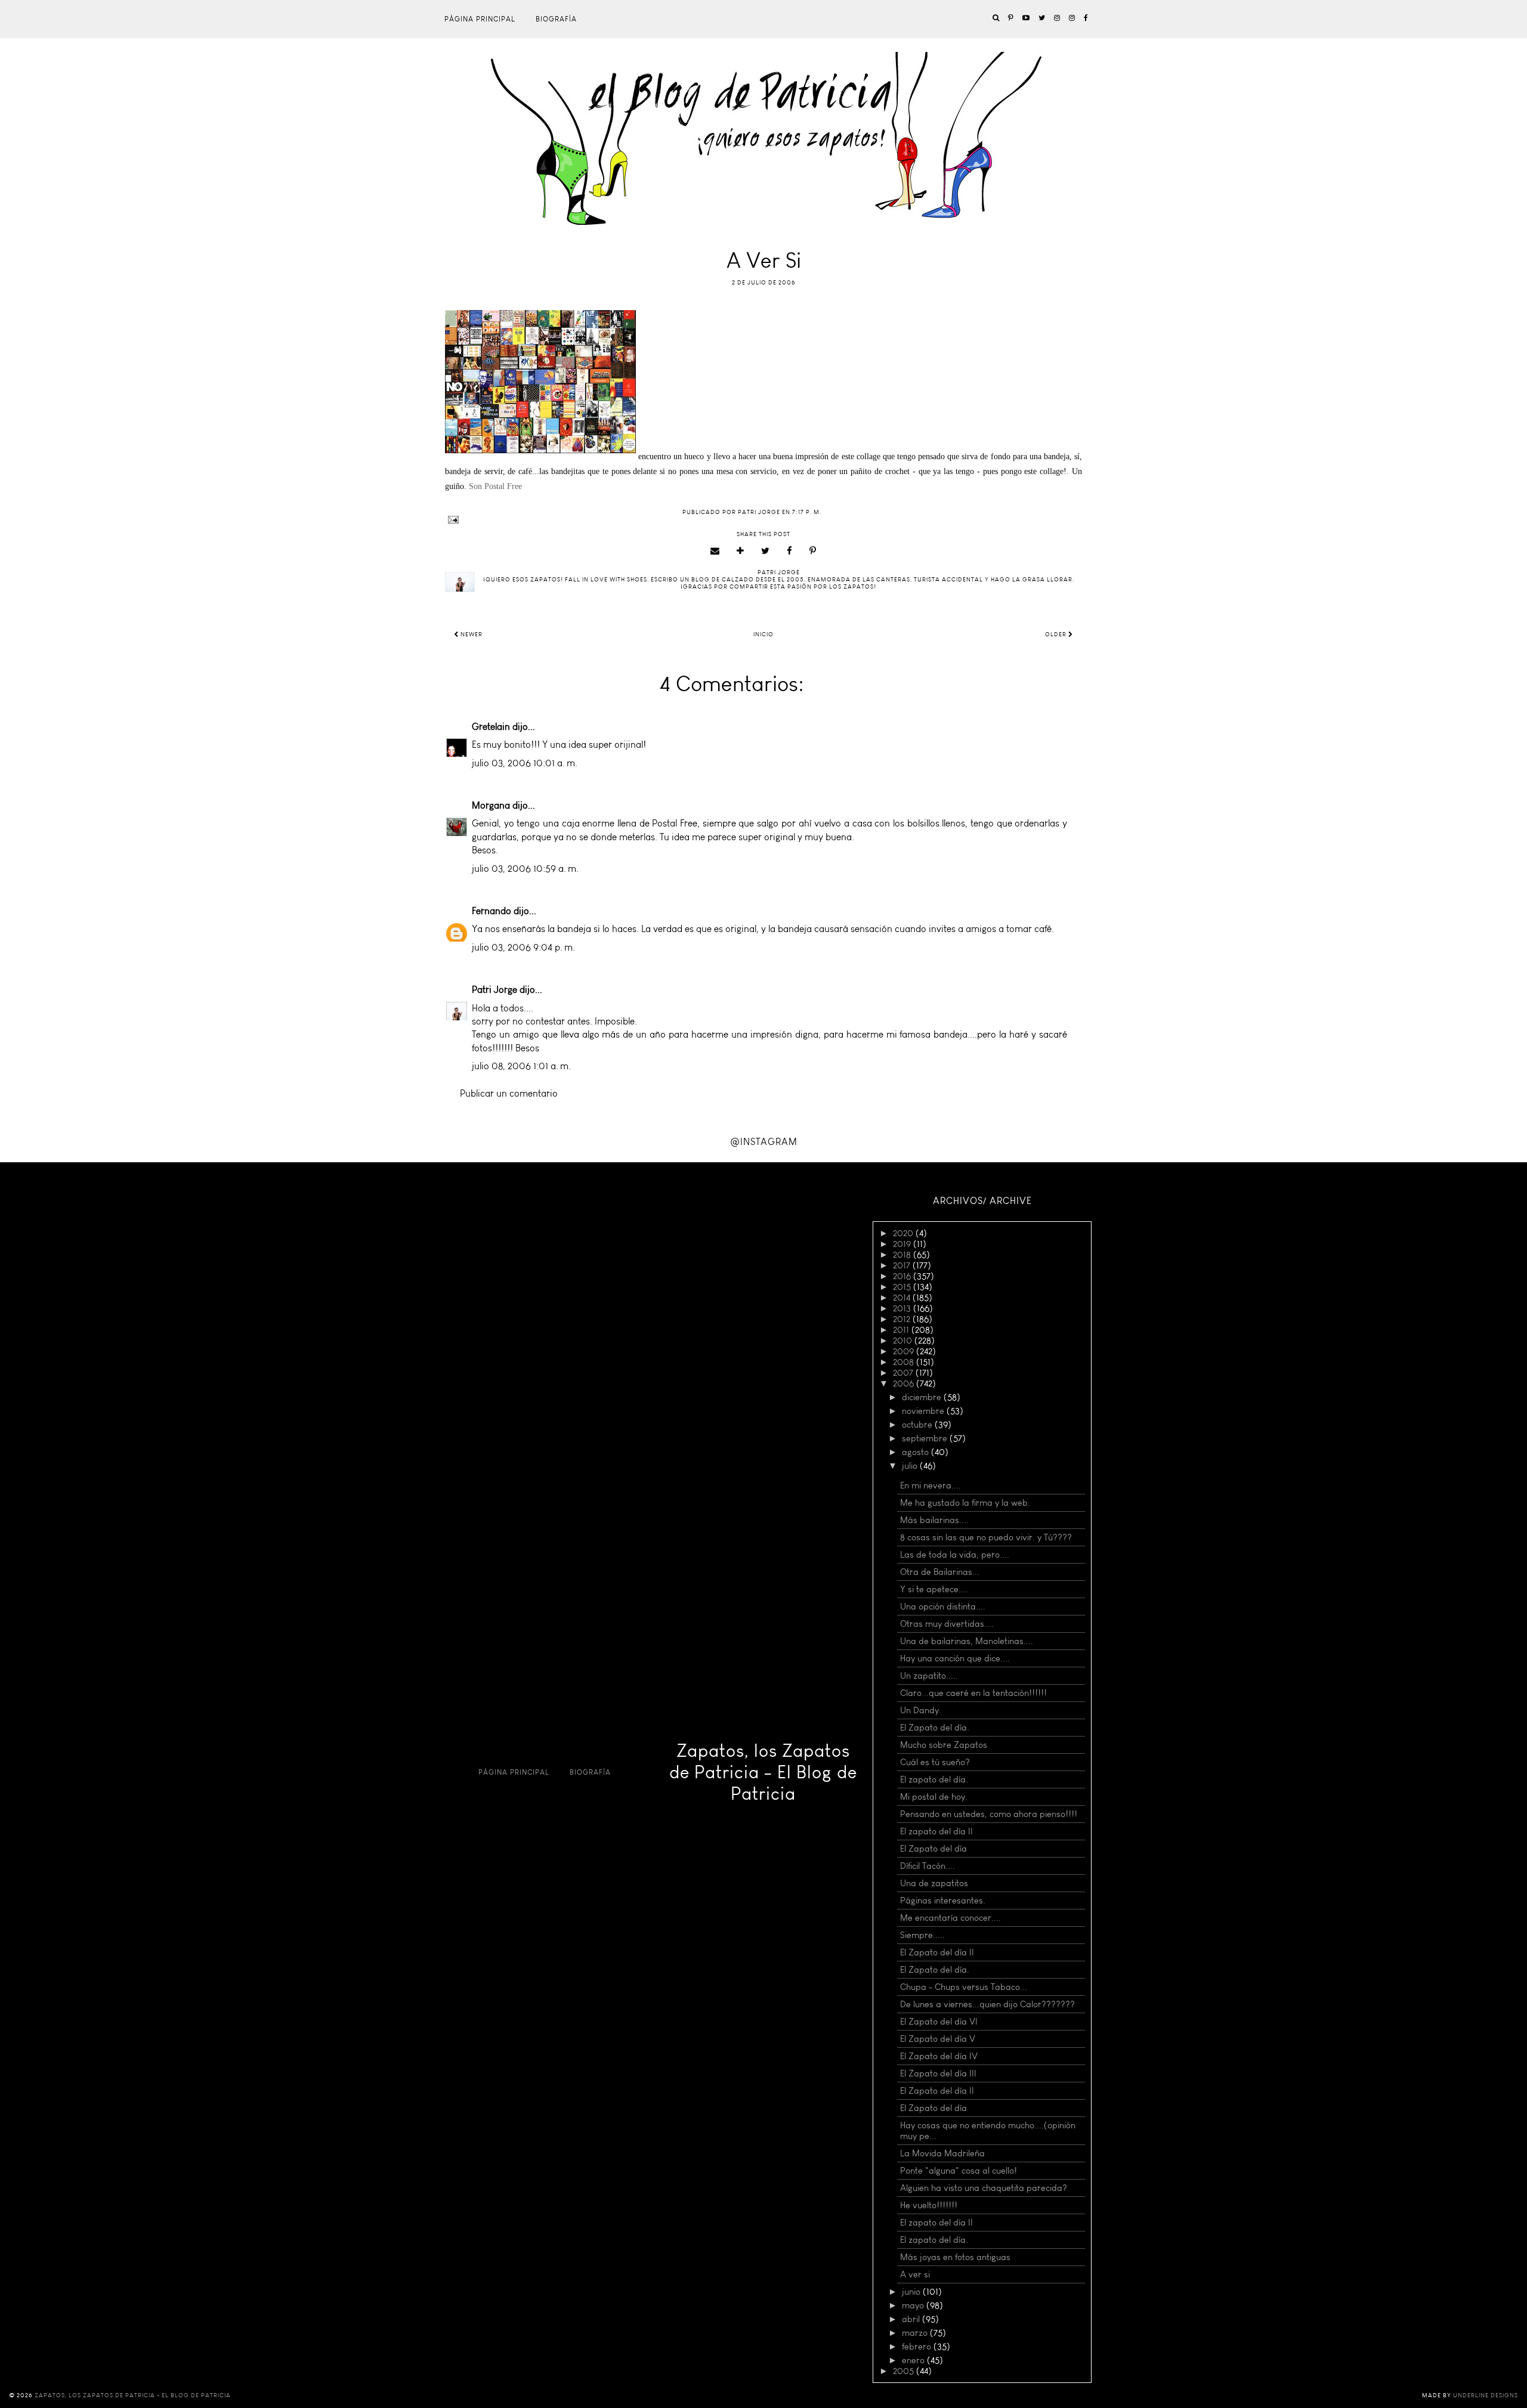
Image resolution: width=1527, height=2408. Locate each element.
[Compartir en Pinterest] (813, 551)
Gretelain (491, 727)
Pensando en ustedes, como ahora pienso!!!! (989, 1814)
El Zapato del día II (937, 1952)
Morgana (491, 805)
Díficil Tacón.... (928, 1866)
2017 (903, 1265)
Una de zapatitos (934, 1883)
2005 (905, 2371)
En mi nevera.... (931, 1485)
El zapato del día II (936, 1831)
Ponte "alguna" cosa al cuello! (959, 2171)
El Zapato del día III (938, 2073)
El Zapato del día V (938, 2039)
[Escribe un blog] (741, 551)
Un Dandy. (921, 1710)
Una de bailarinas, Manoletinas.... (967, 1641)
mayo (914, 2305)
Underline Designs (1486, 2395)
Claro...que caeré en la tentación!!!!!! (973, 1693)
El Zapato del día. (935, 1728)
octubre (918, 1425)
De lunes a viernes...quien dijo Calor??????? (987, 2004)
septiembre (926, 1438)
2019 (903, 1244)
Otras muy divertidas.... (947, 1624)
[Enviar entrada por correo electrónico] (763, 520)
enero (914, 2360)
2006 (905, 1383)
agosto (916, 1452)
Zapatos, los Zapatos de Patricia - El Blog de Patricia (763, 1772)
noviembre (924, 1411)
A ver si (915, 2274)
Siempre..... (922, 1935)
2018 (903, 1255)
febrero (918, 2347)
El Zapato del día (933, 1849)
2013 (903, 1308)
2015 (903, 1287)
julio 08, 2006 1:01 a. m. (521, 1066)
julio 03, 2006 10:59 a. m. (525, 869)
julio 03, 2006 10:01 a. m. (525, 763)
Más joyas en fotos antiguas (955, 2257)
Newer (471, 635)
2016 (903, 1276)
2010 (904, 1341)
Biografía (556, 19)
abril (912, 2319)
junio (912, 2292)
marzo (916, 2333)
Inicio (763, 635)
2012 (903, 1319)
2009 (905, 1351)
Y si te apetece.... (934, 1589)
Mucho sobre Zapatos (944, 1745)
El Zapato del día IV (939, 2056)
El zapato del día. (934, 1779)
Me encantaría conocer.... (950, 1918)
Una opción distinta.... (943, 1607)
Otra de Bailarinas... (940, 1572)
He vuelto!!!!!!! (929, 2205)
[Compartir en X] (766, 551)
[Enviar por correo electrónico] (715, 551)
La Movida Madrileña (942, 2153)
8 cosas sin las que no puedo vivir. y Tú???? (986, 1537)
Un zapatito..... (929, 1676)
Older (1057, 635)
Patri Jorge (494, 990)
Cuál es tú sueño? (935, 1762)
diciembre (923, 1397)
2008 (905, 1362)
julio (911, 1466)
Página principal (480, 19)
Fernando (492, 911)
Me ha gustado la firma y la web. (965, 1503)
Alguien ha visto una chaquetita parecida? (984, 2188)
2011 (902, 1330)
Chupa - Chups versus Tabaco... (964, 1987)
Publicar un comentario (509, 1093)
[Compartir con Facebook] (790, 551)
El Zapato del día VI (939, 2022)
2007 (904, 1373)
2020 (904, 1233)
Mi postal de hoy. (934, 1797)
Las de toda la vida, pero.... (955, 1555)
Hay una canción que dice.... (955, 1658)
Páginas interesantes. (943, 1901)
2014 (903, 1298)
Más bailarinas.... (934, 1520)
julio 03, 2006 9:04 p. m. (523, 947)
